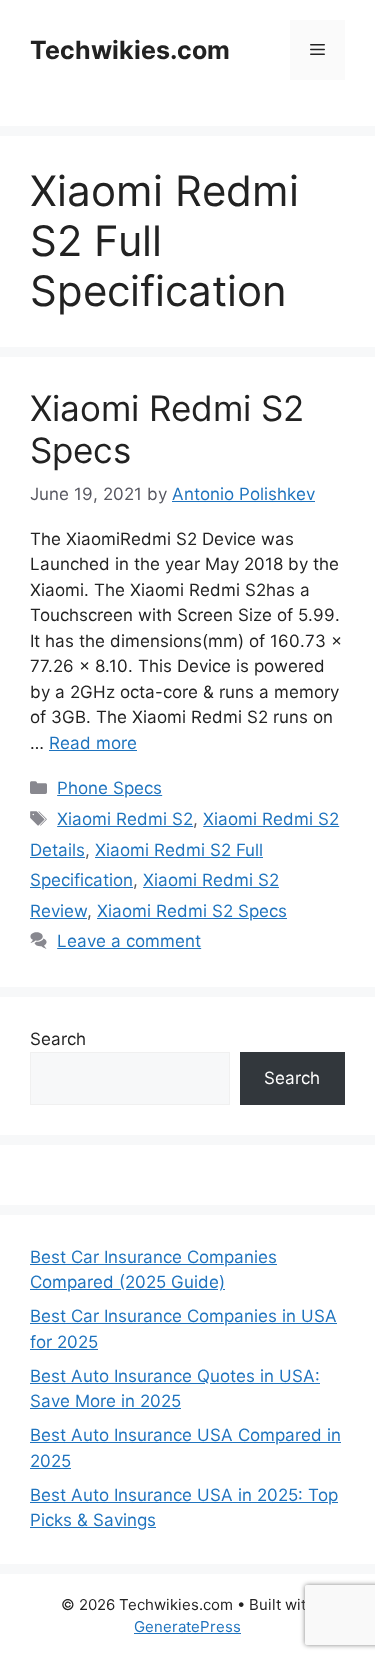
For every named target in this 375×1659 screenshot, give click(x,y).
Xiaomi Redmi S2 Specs (192, 911)
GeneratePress (187, 1626)
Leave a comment (129, 941)
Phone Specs (109, 788)
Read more (93, 743)
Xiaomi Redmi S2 (125, 819)
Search (58, 1039)
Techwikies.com (130, 50)
